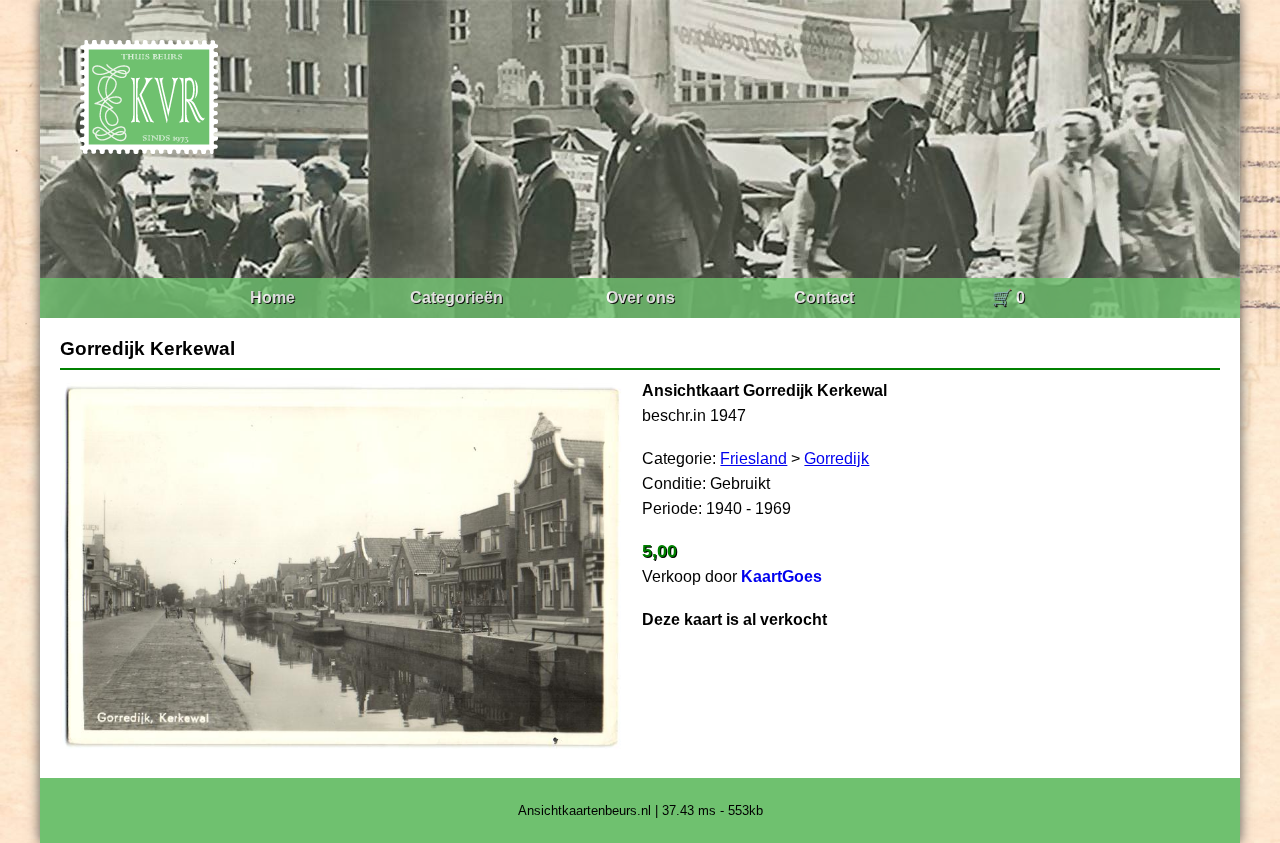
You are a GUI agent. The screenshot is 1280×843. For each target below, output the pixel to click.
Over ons (640, 297)
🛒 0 (1008, 297)
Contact (824, 297)
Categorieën (456, 297)
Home (272, 297)
